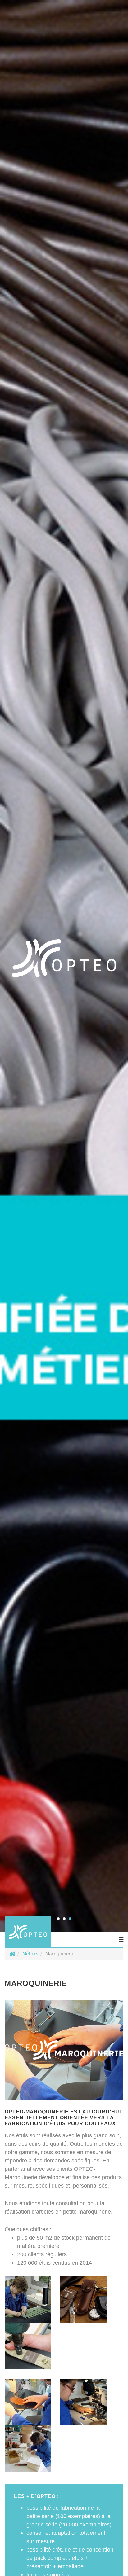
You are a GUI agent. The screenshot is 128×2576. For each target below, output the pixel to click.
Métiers (30, 1954)
